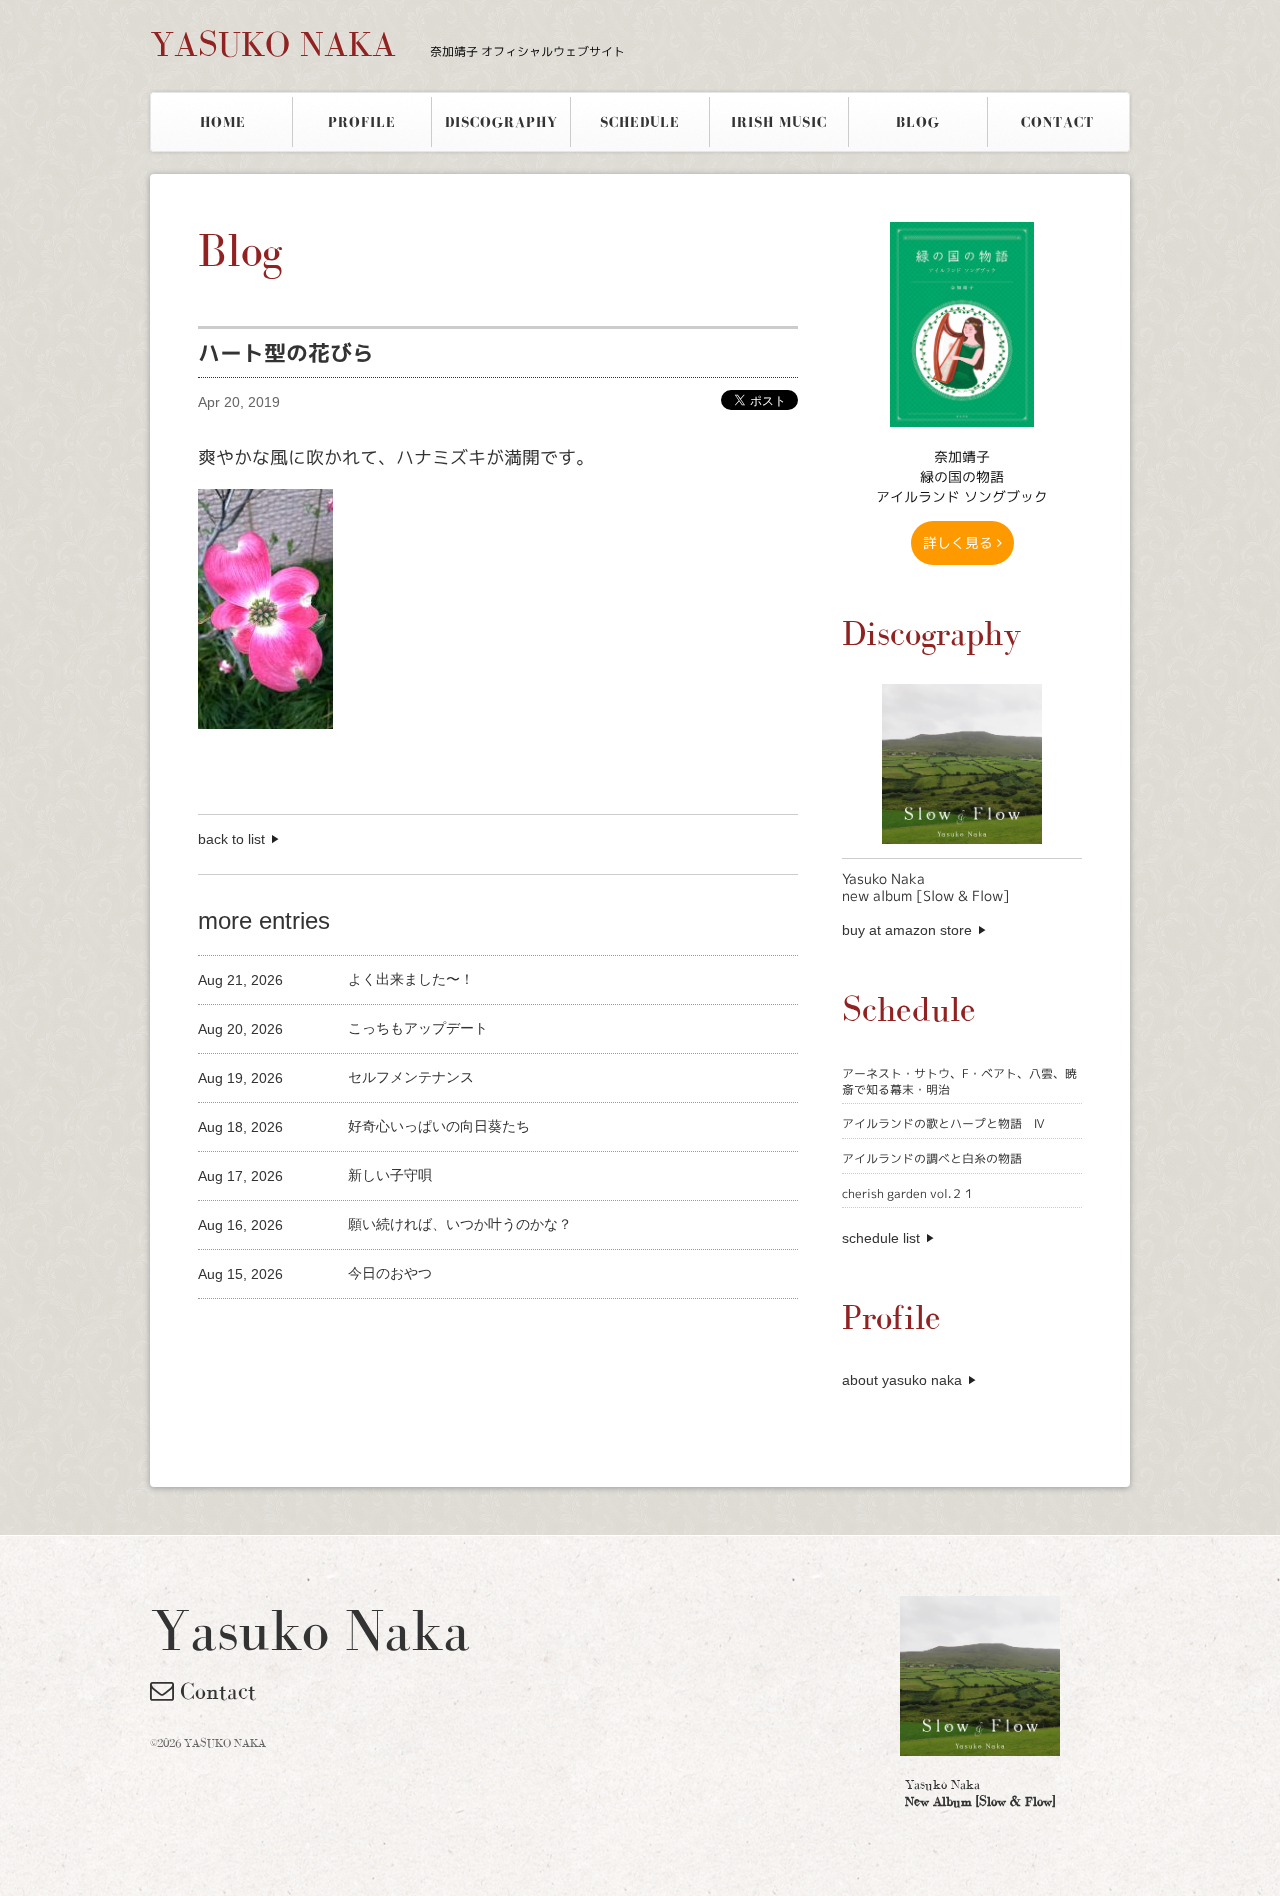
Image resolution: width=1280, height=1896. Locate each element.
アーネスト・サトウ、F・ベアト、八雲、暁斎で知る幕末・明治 (959, 1081)
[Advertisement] (432, 1332)
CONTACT (1057, 122)
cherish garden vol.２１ (908, 1193)
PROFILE (362, 122)
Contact (215, 1691)
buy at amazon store (907, 930)
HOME (223, 122)
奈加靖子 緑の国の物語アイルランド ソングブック (962, 476)
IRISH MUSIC (779, 122)
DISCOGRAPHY (501, 122)
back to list (231, 839)
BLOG (918, 122)
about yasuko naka (902, 1380)
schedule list (881, 1238)
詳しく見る (960, 542)
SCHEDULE (640, 122)
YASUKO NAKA (387, 44)
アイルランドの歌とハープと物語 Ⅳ (943, 1123)
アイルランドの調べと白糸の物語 (932, 1158)
